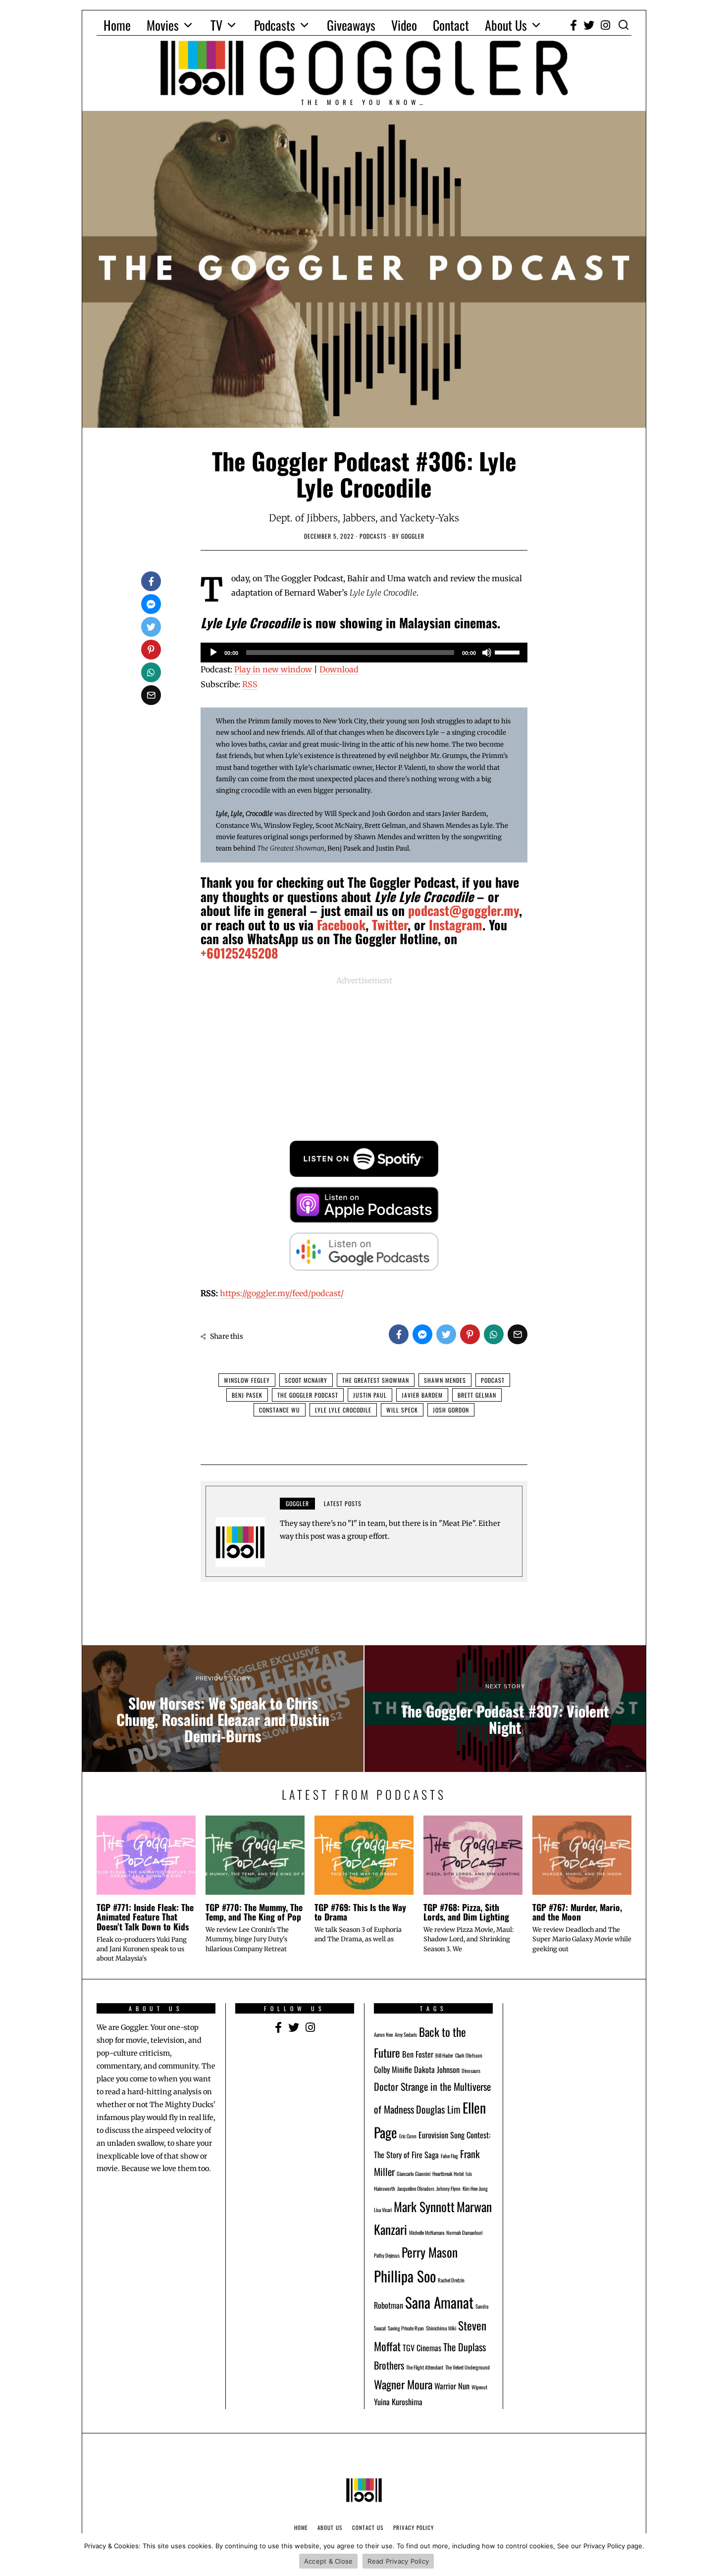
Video (404, 25)
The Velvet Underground (468, 2367)
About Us (506, 25)
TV (216, 25)
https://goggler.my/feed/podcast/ (282, 1293)
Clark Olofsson (469, 2055)
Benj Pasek (247, 1395)
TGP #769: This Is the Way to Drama (360, 1912)
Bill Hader (444, 2055)
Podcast (493, 1380)
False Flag (449, 2156)
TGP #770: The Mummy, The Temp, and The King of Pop (254, 1912)
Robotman (389, 2305)
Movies (163, 25)
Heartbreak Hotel (448, 2173)
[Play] (213, 653)
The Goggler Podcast (308, 1395)
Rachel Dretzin (451, 2280)
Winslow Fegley (247, 1380)
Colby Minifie (393, 2070)
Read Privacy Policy (398, 2561)
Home (117, 25)
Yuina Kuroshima (398, 2402)
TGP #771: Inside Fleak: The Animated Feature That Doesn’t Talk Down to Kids (145, 1917)
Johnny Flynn (448, 2188)
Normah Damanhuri (464, 2232)
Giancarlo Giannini (414, 2173)
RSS (250, 684)
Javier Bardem (422, 1395)
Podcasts (275, 25)
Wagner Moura (403, 2384)
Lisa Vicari (383, 2210)
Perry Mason (430, 2252)
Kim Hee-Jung (475, 2188)
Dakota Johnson (437, 2070)
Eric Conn (408, 2136)
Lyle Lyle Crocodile (343, 1410)
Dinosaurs (471, 2071)
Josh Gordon (451, 1410)
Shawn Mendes (445, 1380)
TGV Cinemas (422, 2348)
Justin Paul (370, 1395)
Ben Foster (418, 2054)
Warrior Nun (452, 2386)
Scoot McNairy (306, 1380)
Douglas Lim (438, 2109)
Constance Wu (280, 1410)
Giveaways (351, 25)
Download (339, 669)
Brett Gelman (477, 1395)
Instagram (456, 925)
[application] (364, 653)
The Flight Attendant (425, 2367)
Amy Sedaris (406, 2034)
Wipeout (479, 2387)
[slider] (509, 652)
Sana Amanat (439, 2302)
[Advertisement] (364, 1057)
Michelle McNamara (427, 2232)
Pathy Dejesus (387, 2255)
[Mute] (487, 653)
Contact (451, 25)
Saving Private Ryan (406, 2328)
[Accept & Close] (716, 2555)
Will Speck (402, 1410)
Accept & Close (329, 2561)
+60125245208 (239, 953)
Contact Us (368, 2527)
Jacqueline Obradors (416, 2188)
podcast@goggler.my (464, 910)
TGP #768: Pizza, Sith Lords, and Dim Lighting (466, 1912)
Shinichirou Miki (441, 2328)
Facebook (341, 925)
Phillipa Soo (405, 2276)
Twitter (390, 925)
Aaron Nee (383, 2034)
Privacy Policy (414, 2527)
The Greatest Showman (376, 1380)
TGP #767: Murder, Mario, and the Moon (577, 1912)
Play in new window (273, 669)
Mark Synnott (424, 2206)
